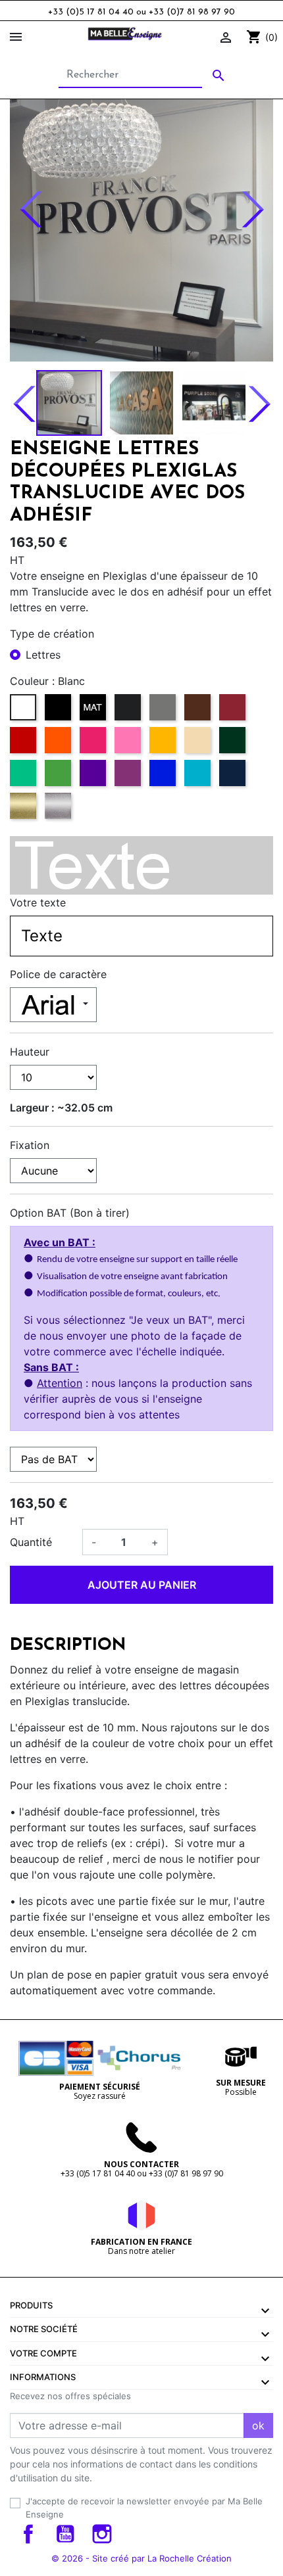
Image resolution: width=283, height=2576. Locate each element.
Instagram (102, 2534)
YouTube (65, 2534)
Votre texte (38, 902)
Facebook (28, 2534)
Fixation (30, 1145)
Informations (43, 2377)
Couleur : (32, 681)
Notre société (44, 2329)
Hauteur (30, 1052)
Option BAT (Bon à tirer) (70, 1213)
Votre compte (43, 2353)
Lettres (43, 655)
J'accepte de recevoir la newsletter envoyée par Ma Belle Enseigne (144, 2508)
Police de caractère (58, 974)
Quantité (31, 1542)
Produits (31, 2305)
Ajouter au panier (142, 1585)
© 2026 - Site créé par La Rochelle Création (141, 2558)
